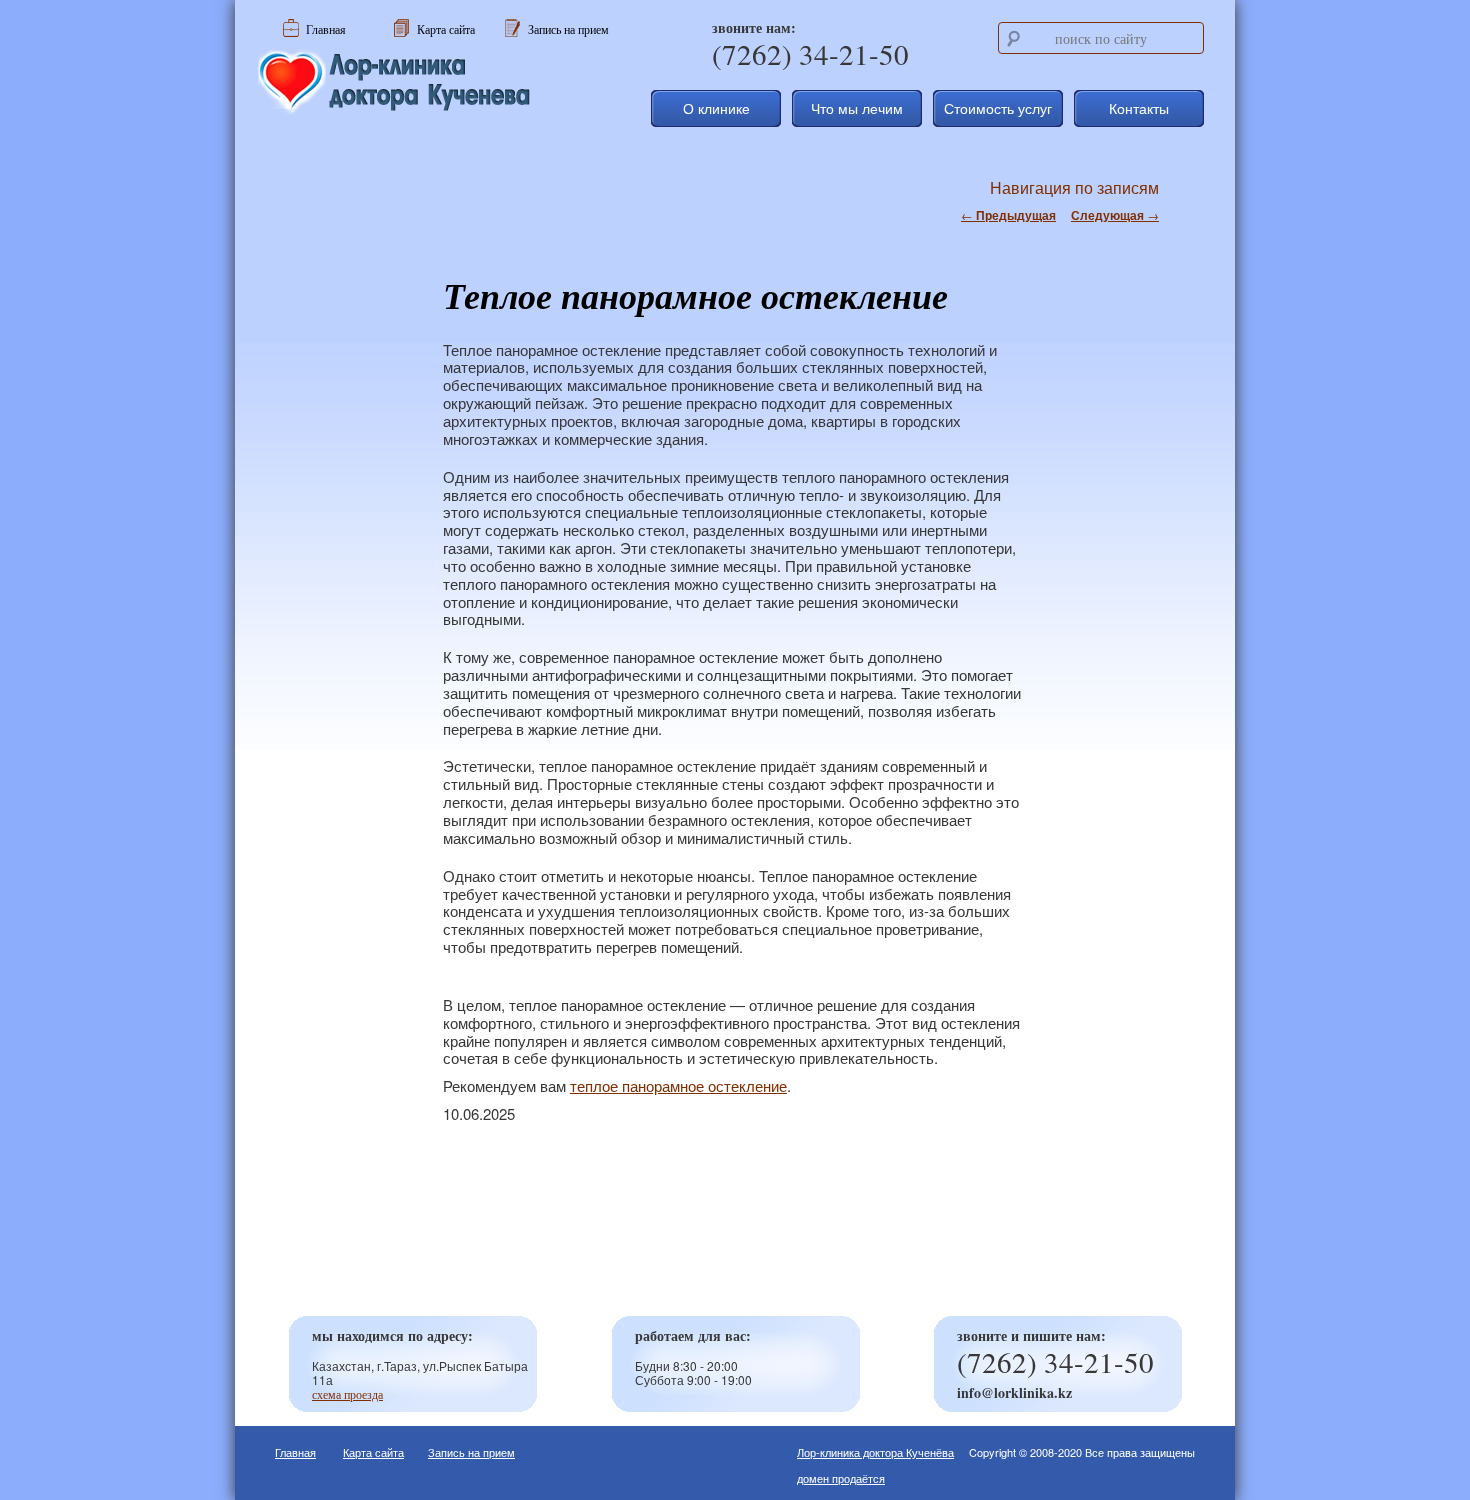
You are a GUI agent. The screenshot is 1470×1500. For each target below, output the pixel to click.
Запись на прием (471, 1452)
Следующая (1115, 215)
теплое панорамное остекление (678, 1085)
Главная (295, 1452)
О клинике (716, 108)
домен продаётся (841, 1478)
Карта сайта (373, 1452)
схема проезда (347, 1394)
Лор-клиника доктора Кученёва (875, 1452)
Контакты (1139, 108)
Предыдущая (1008, 215)
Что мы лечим (857, 108)
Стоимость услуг (998, 108)
